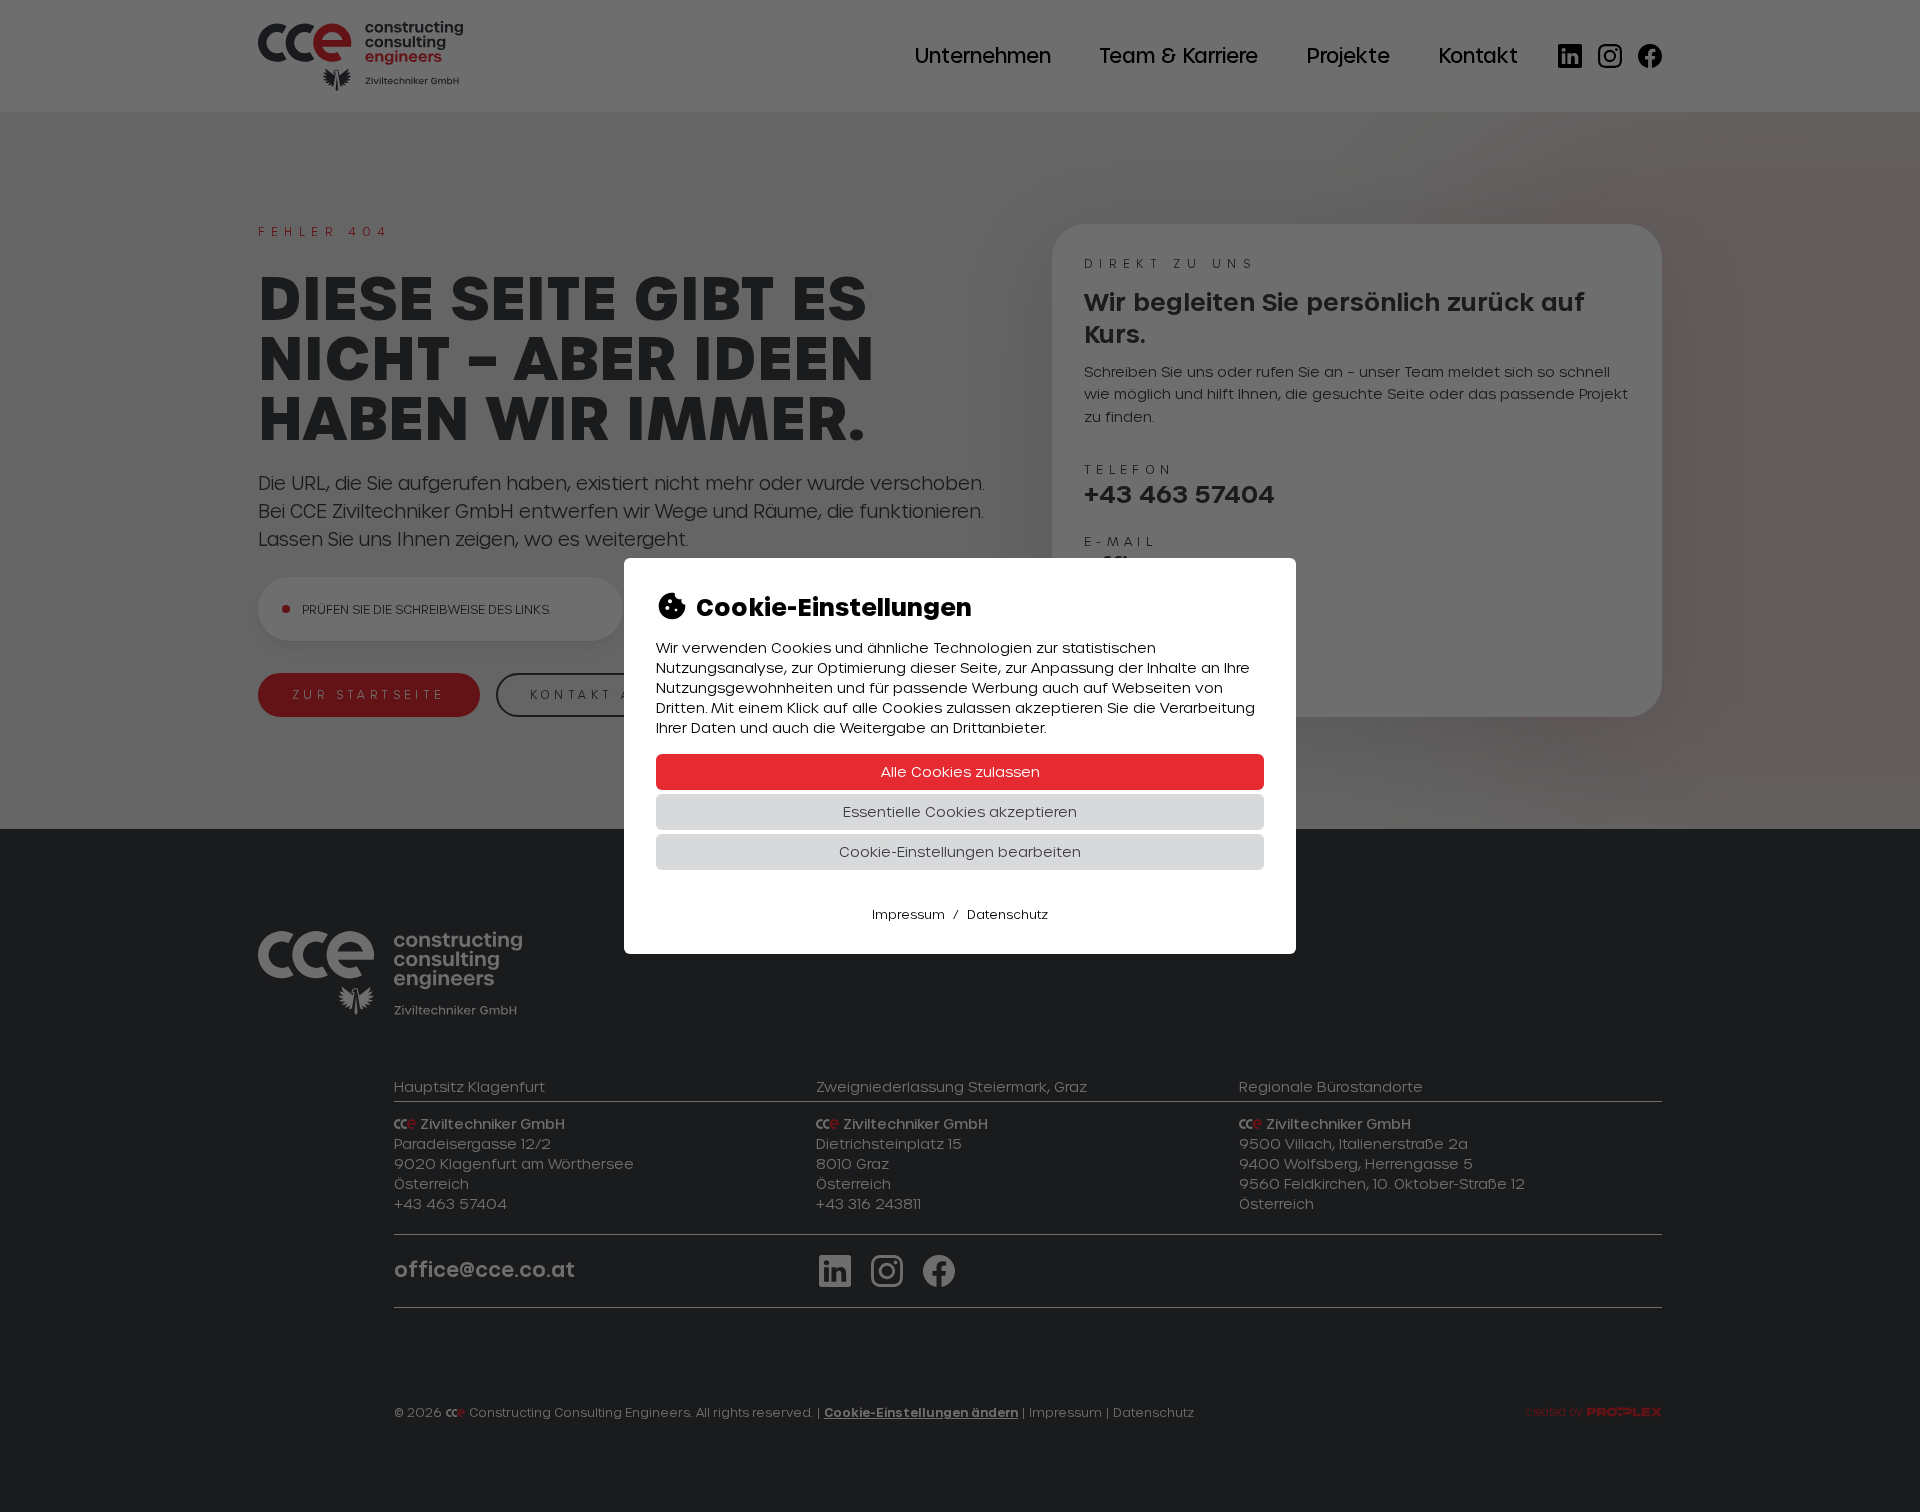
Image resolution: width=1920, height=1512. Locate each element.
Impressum (908, 914)
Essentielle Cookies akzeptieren (960, 811)
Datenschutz (1007, 914)
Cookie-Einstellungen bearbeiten (960, 851)
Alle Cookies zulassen (960, 771)
